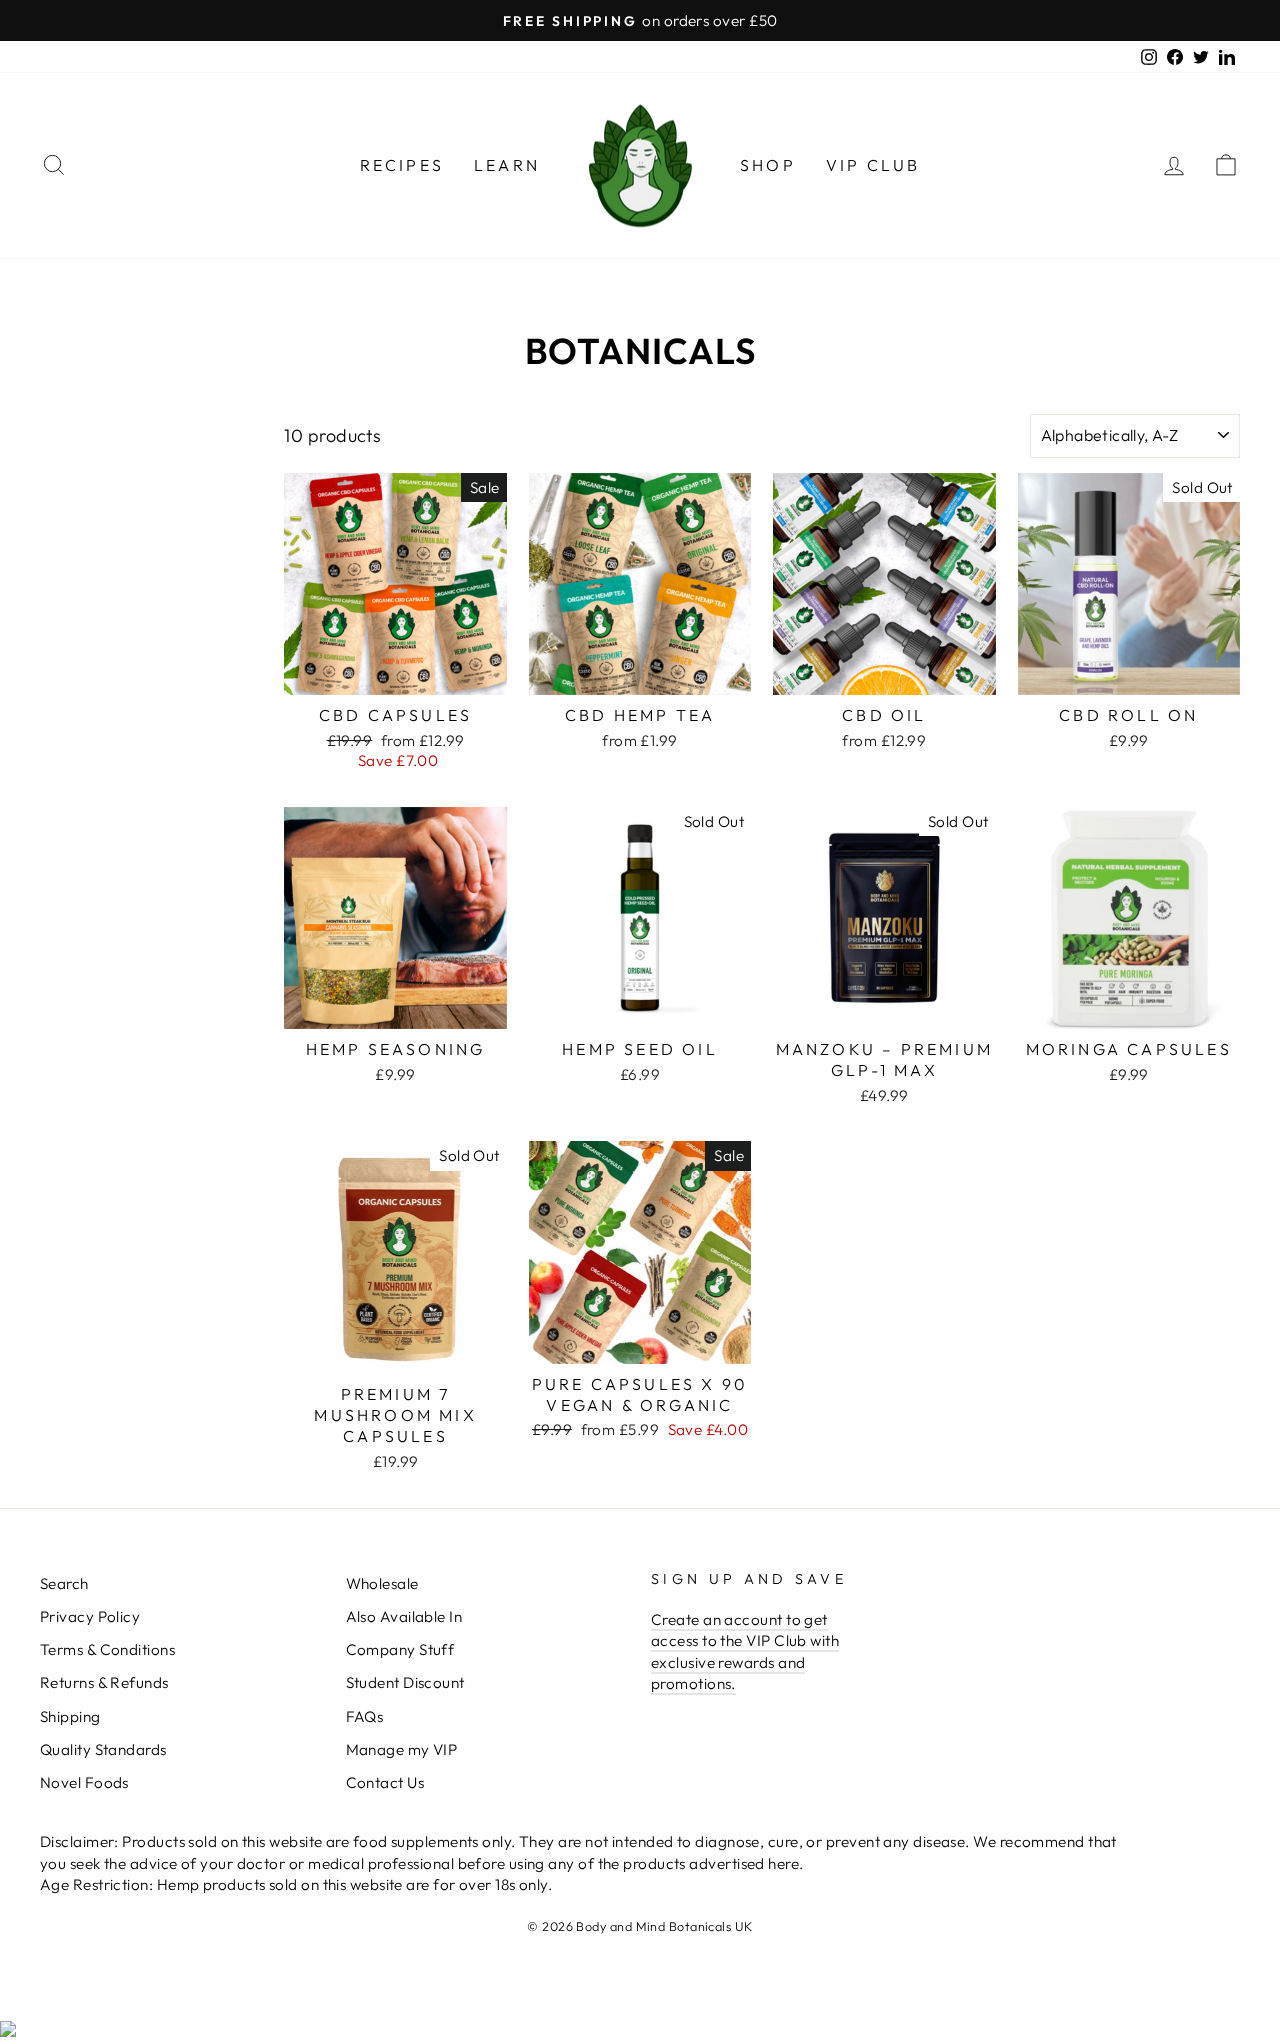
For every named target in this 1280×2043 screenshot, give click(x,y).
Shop (768, 165)
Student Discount (405, 1682)
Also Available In (404, 1616)
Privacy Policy (90, 1616)
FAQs (365, 1716)
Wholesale (382, 1583)
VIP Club (873, 165)
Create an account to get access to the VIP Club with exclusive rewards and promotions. (745, 1651)
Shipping (70, 1716)
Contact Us (385, 1782)
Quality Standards (103, 1749)
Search (64, 1583)
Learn (507, 165)
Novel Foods (84, 1782)
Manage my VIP (402, 1749)
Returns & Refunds (104, 1682)
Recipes (402, 165)
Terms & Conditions (107, 1649)
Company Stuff (400, 1649)
